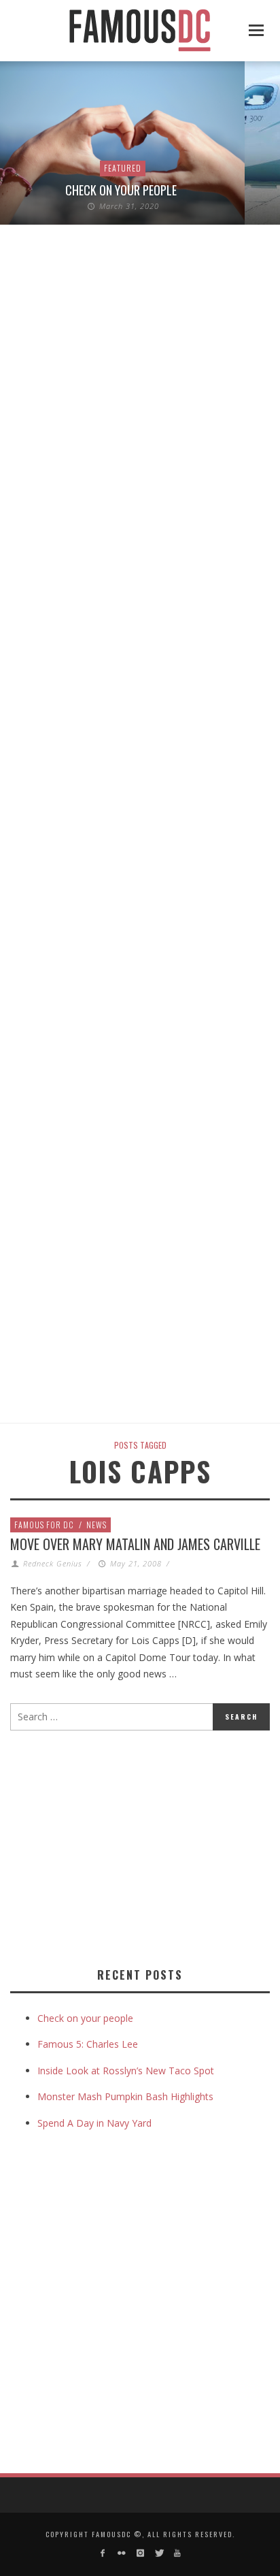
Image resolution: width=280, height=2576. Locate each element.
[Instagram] (140, 2553)
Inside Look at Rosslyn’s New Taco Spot (126, 2071)
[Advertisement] (124, 1846)
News (97, 1525)
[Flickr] (121, 2553)
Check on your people (122, 190)
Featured (123, 168)
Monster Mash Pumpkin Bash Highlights (125, 2096)
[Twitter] (159, 2553)
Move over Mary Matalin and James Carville (135, 1544)
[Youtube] (177, 2553)
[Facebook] (103, 2553)
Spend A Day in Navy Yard (94, 2123)
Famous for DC (44, 1525)
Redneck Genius (53, 1563)
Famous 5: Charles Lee (88, 2044)
